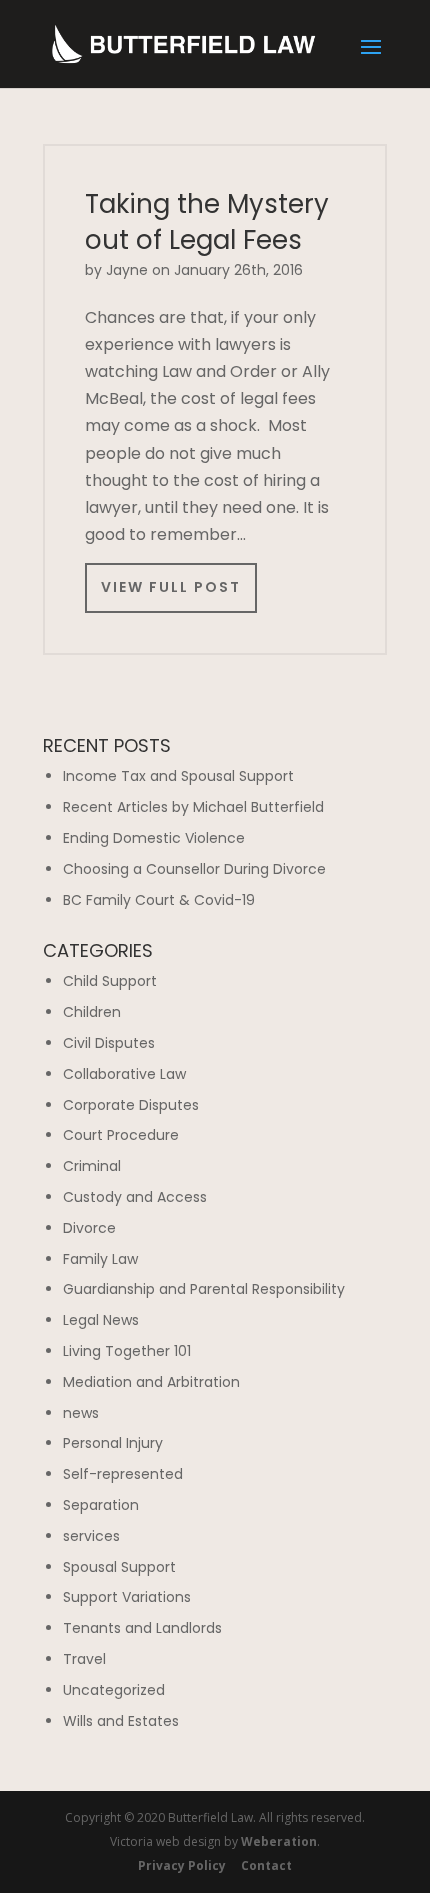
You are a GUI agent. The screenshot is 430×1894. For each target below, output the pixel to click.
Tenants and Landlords (142, 1628)
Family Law (100, 1259)
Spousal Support (119, 1567)
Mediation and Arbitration (151, 1382)
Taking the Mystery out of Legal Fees (207, 222)
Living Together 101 (127, 1351)
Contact (266, 1865)
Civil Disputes (109, 1043)
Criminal (92, 1166)
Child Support (110, 981)
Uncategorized (114, 1690)
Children (92, 1012)
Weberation (279, 1841)
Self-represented (123, 1474)
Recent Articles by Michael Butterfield (193, 807)
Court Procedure (121, 1135)
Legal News (101, 1320)
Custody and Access (135, 1197)
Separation (101, 1505)
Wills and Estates (121, 1721)
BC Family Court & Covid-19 (159, 900)
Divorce (89, 1228)
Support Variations (127, 1597)
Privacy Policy (182, 1865)
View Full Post (171, 587)
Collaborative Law (124, 1074)
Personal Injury (113, 1443)
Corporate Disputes (131, 1105)
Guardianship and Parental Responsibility (204, 1289)
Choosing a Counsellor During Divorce (194, 869)
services (91, 1536)
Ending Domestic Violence (154, 838)
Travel (84, 1659)
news (81, 1413)
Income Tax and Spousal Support (178, 776)
